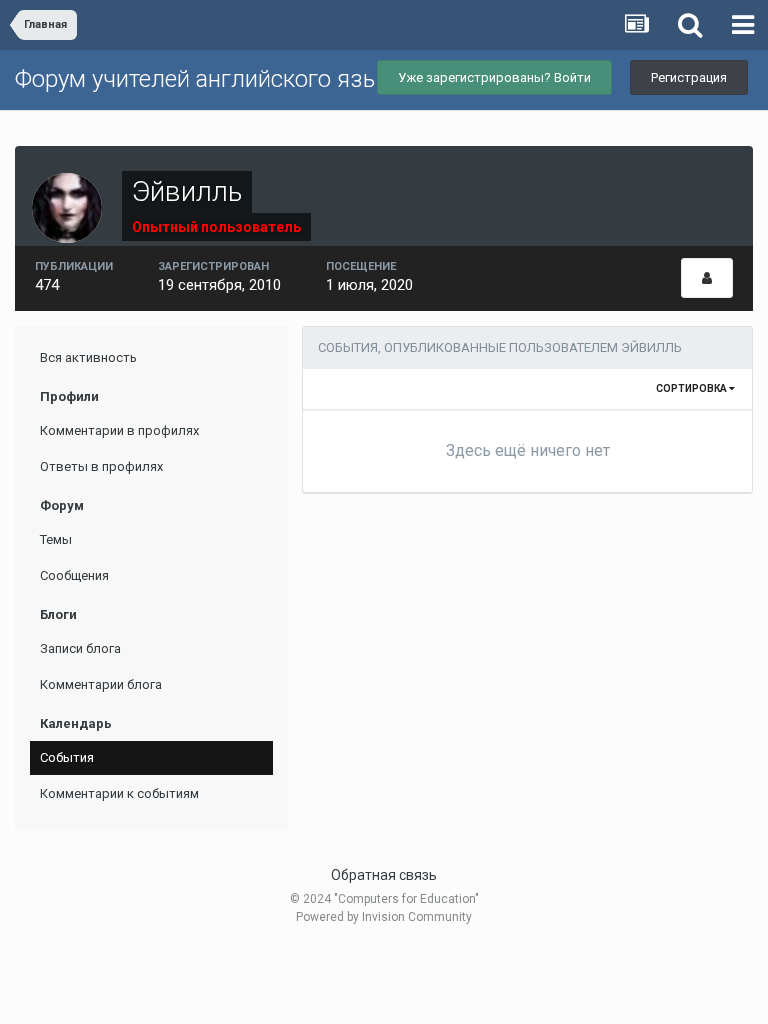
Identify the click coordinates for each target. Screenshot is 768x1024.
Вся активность (88, 357)
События (67, 757)
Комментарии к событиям (119, 793)
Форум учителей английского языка (210, 79)
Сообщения (74, 575)
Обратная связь (384, 875)
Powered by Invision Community (384, 917)
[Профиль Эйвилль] (707, 278)
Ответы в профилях (101, 466)
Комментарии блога (101, 684)
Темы (56, 539)
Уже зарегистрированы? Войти (494, 77)
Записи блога (80, 648)
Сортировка (692, 388)
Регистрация (689, 77)
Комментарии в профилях (119, 430)
